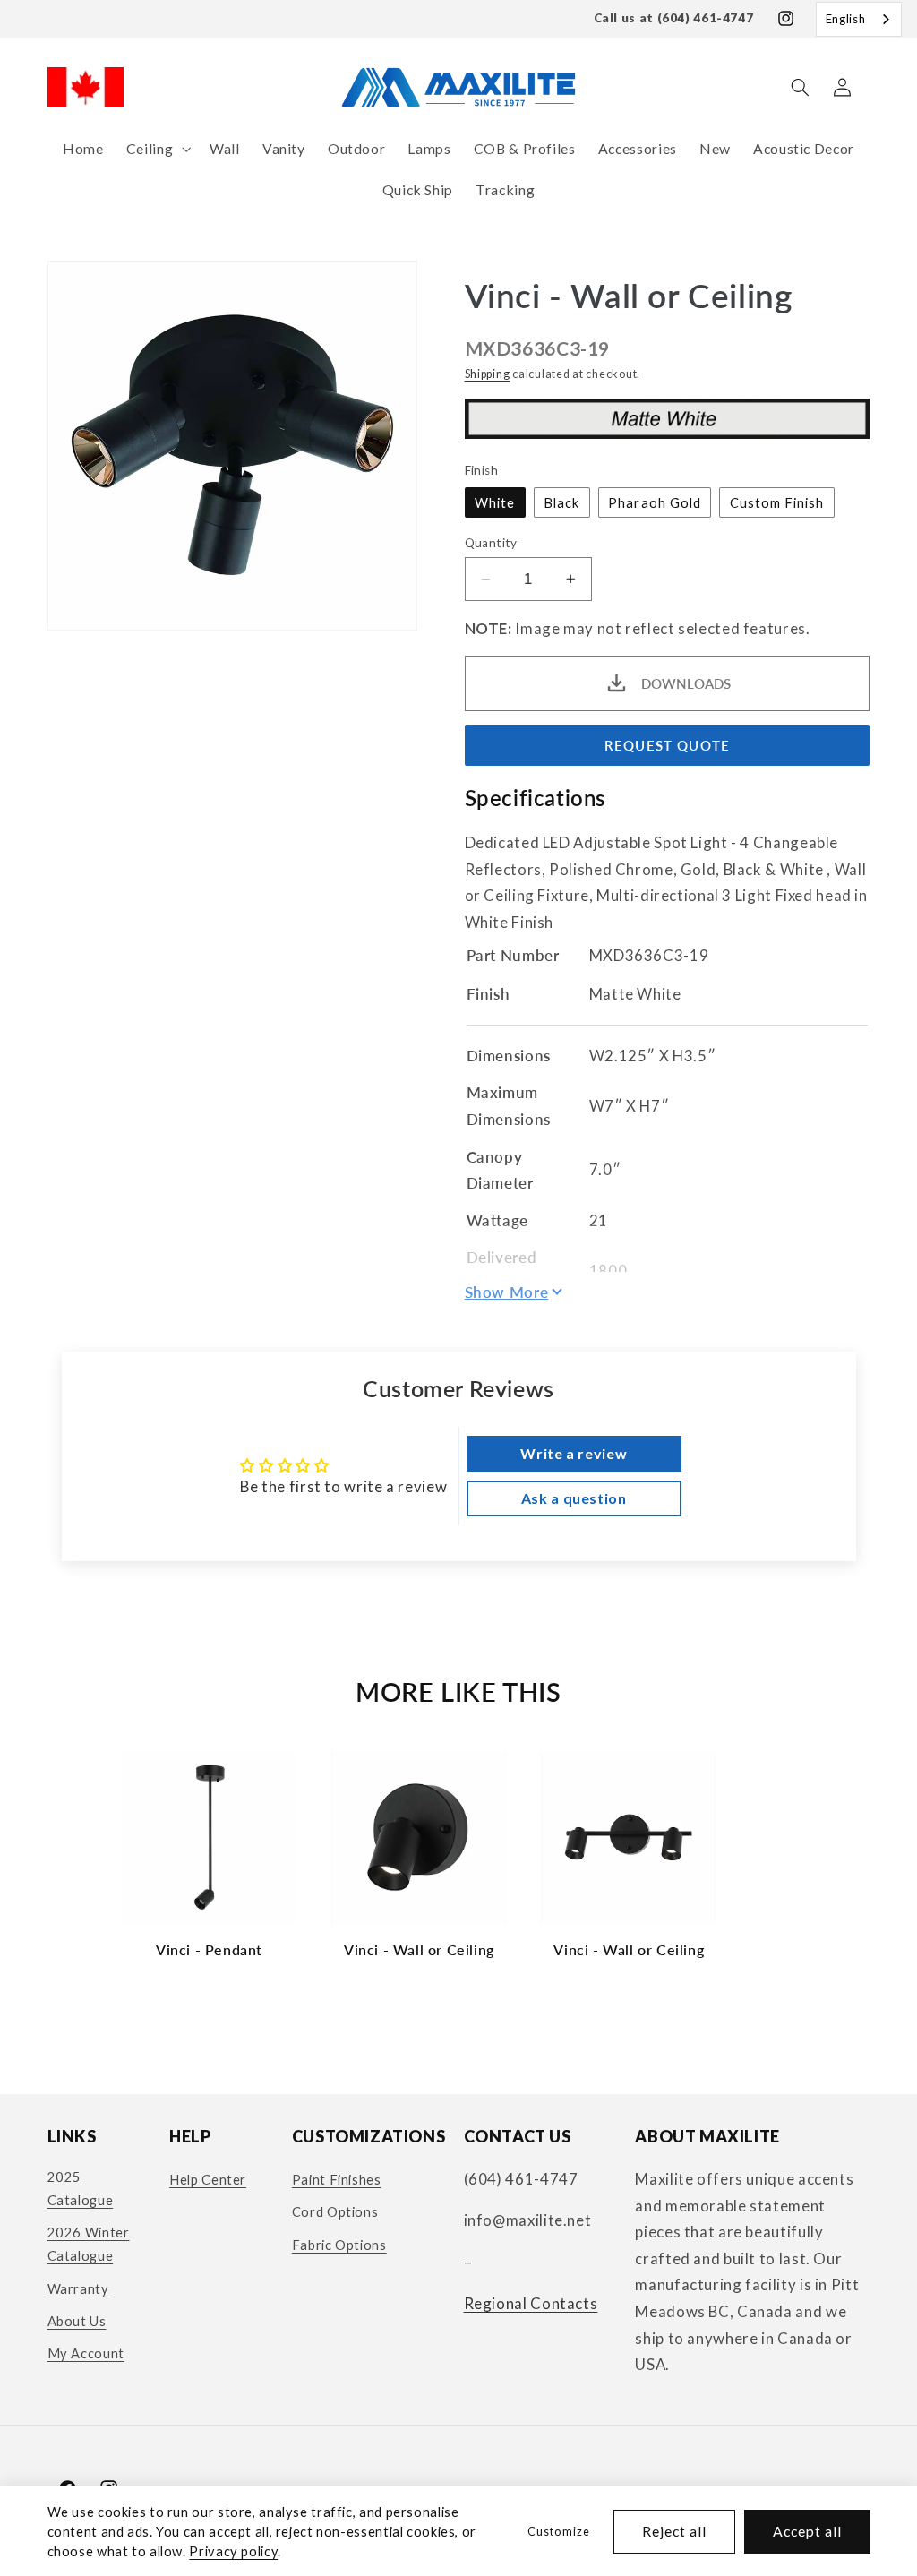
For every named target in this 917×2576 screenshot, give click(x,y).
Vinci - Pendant (209, 1949)
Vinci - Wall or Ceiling (419, 1949)
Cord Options (335, 2211)
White (495, 502)
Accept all (808, 2531)
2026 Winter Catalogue (89, 2244)
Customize (558, 2532)
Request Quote (667, 745)
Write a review (574, 1453)
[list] (458, 1863)
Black (561, 502)
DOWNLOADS (686, 683)
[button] (156, 149)
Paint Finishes (337, 2179)
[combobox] (859, 19)
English (845, 19)
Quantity (491, 543)
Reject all (675, 2531)
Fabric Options (339, 2245)
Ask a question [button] (574, 1498)
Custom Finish (777, 502)
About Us (77, 2321)
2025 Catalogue (81, 2188)
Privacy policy (233, 2551)
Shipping (488, 374)
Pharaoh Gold (655, 502)
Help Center (208, 2179)
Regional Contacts (531, 2303)
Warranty (78, 2288)
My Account (86, 2353)
